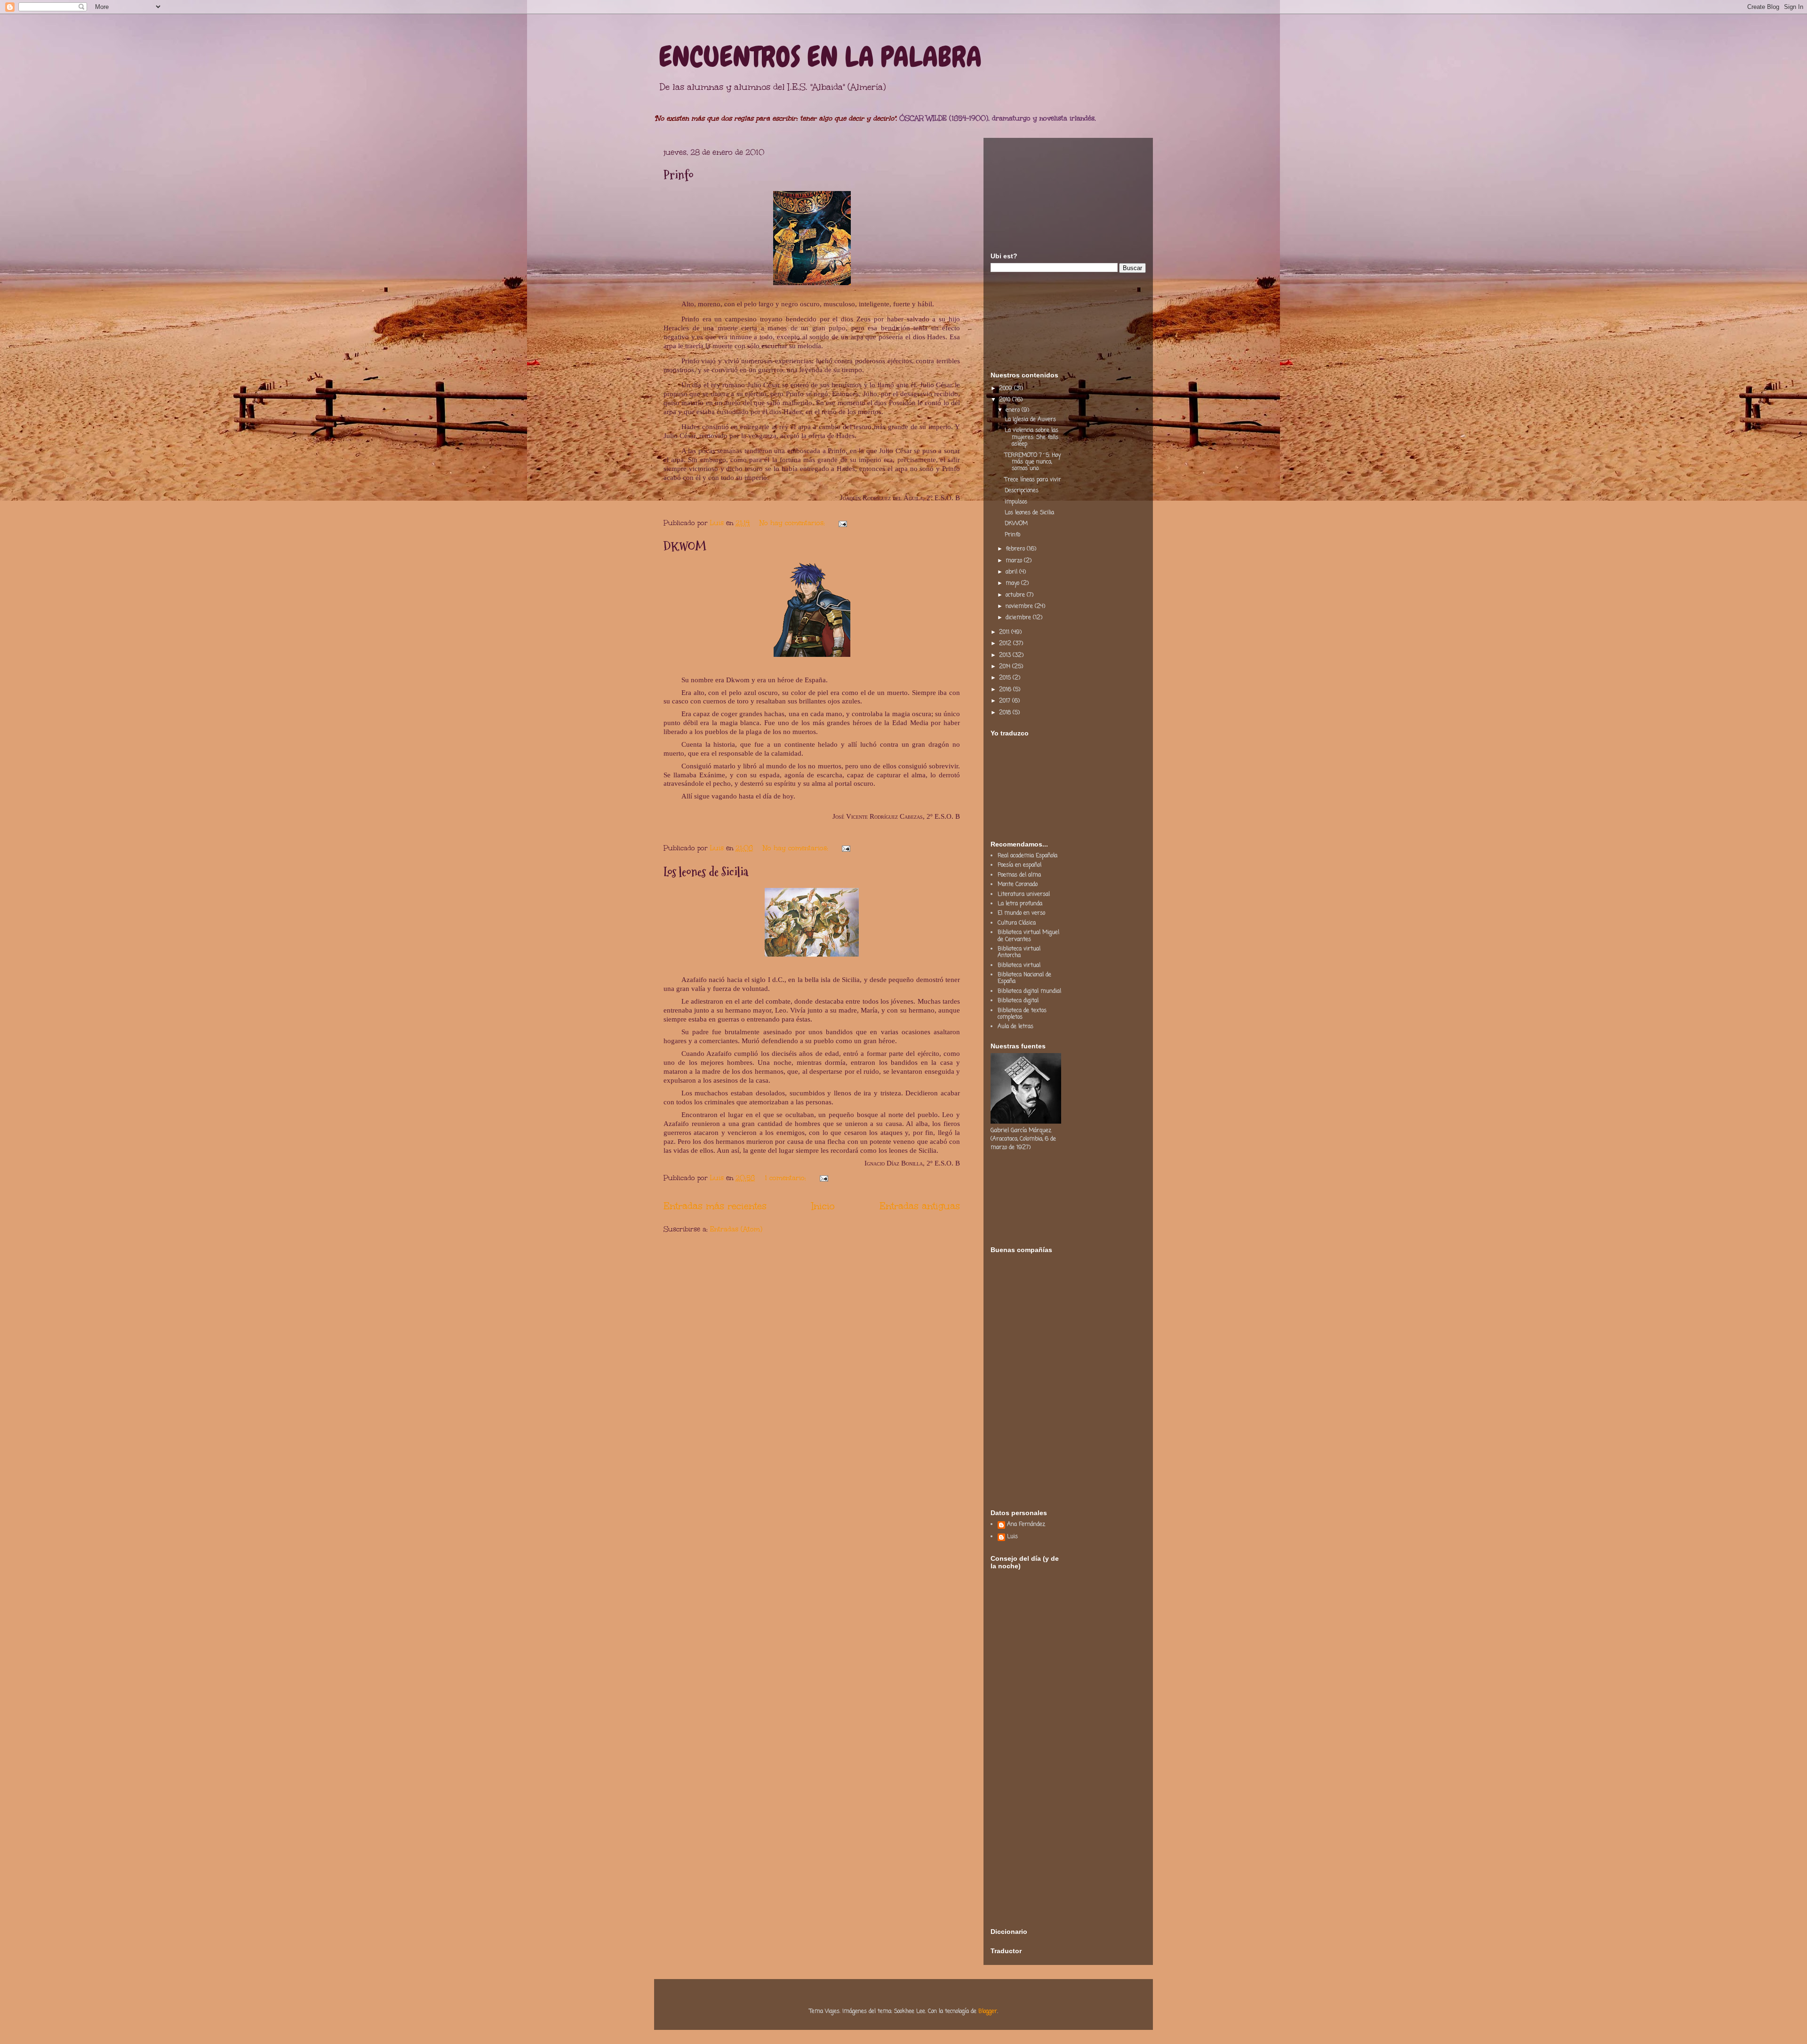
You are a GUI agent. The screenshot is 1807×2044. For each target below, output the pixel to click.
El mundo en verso (1021, 913)
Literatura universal (1024, 894)
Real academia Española (1027, 856)
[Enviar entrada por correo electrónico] (842, 523)
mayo (1013, 583)
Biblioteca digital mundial (1029, 991)
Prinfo (679, 175)
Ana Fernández (1026, 1525)
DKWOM (685, 547)
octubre (1016, 595)
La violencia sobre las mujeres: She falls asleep (1031, 437)
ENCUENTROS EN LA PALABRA (820, 57)
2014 (1006, 667)
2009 (1007, 389)
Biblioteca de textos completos (1022, 1014)
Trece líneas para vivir (1033, 480)
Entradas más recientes (715, 1206)
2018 (1006, 713)
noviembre (1020, 607)
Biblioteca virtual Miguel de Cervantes (1028, 936)
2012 (1006, 644)
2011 (1005, 632)
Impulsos (1016, 502)
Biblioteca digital (1018, 1001)
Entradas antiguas (920, 1206)
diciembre (1019, 618)
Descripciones (1022, 491)
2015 (1006, 678)
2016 (1006, 690)
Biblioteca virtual (1019, 966)
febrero (1016, 549)
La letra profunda (1020, 904)
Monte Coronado (1018, 885)
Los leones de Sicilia (706, 872)
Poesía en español (1019, 865)
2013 (1006, 655)
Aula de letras (1015, 1027)
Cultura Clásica (1017, 923)
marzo (1015, 561)
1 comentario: (787, 1178)
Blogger (988, 2012)
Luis (1012, 1537)
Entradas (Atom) (736, 1229)
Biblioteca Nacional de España (1024, 978)
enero (1014, 410)
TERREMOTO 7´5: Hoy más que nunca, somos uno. (1033, 462)
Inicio (823, 1206)
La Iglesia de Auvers (1030, 420)
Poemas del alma (1019, 875)
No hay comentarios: (793, 523)
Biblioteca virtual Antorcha (1019, 952)
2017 (1006, 701)
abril (1012, 572)
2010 (1006, 400)
